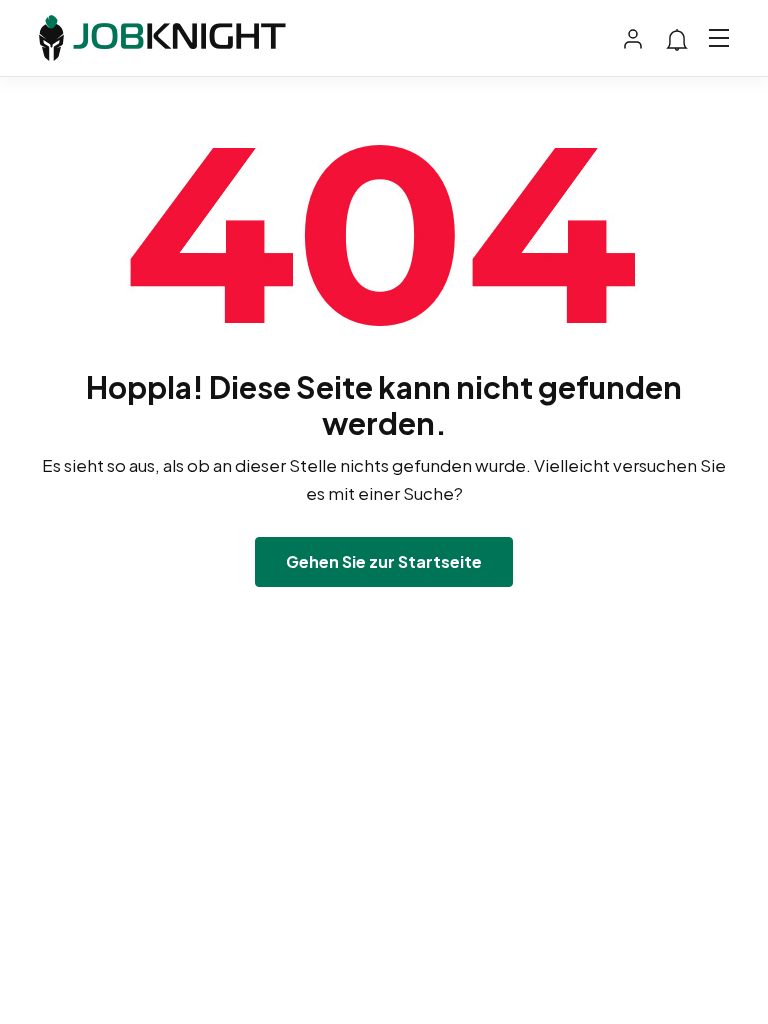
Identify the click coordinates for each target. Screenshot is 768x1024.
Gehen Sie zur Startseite (384, 561)
